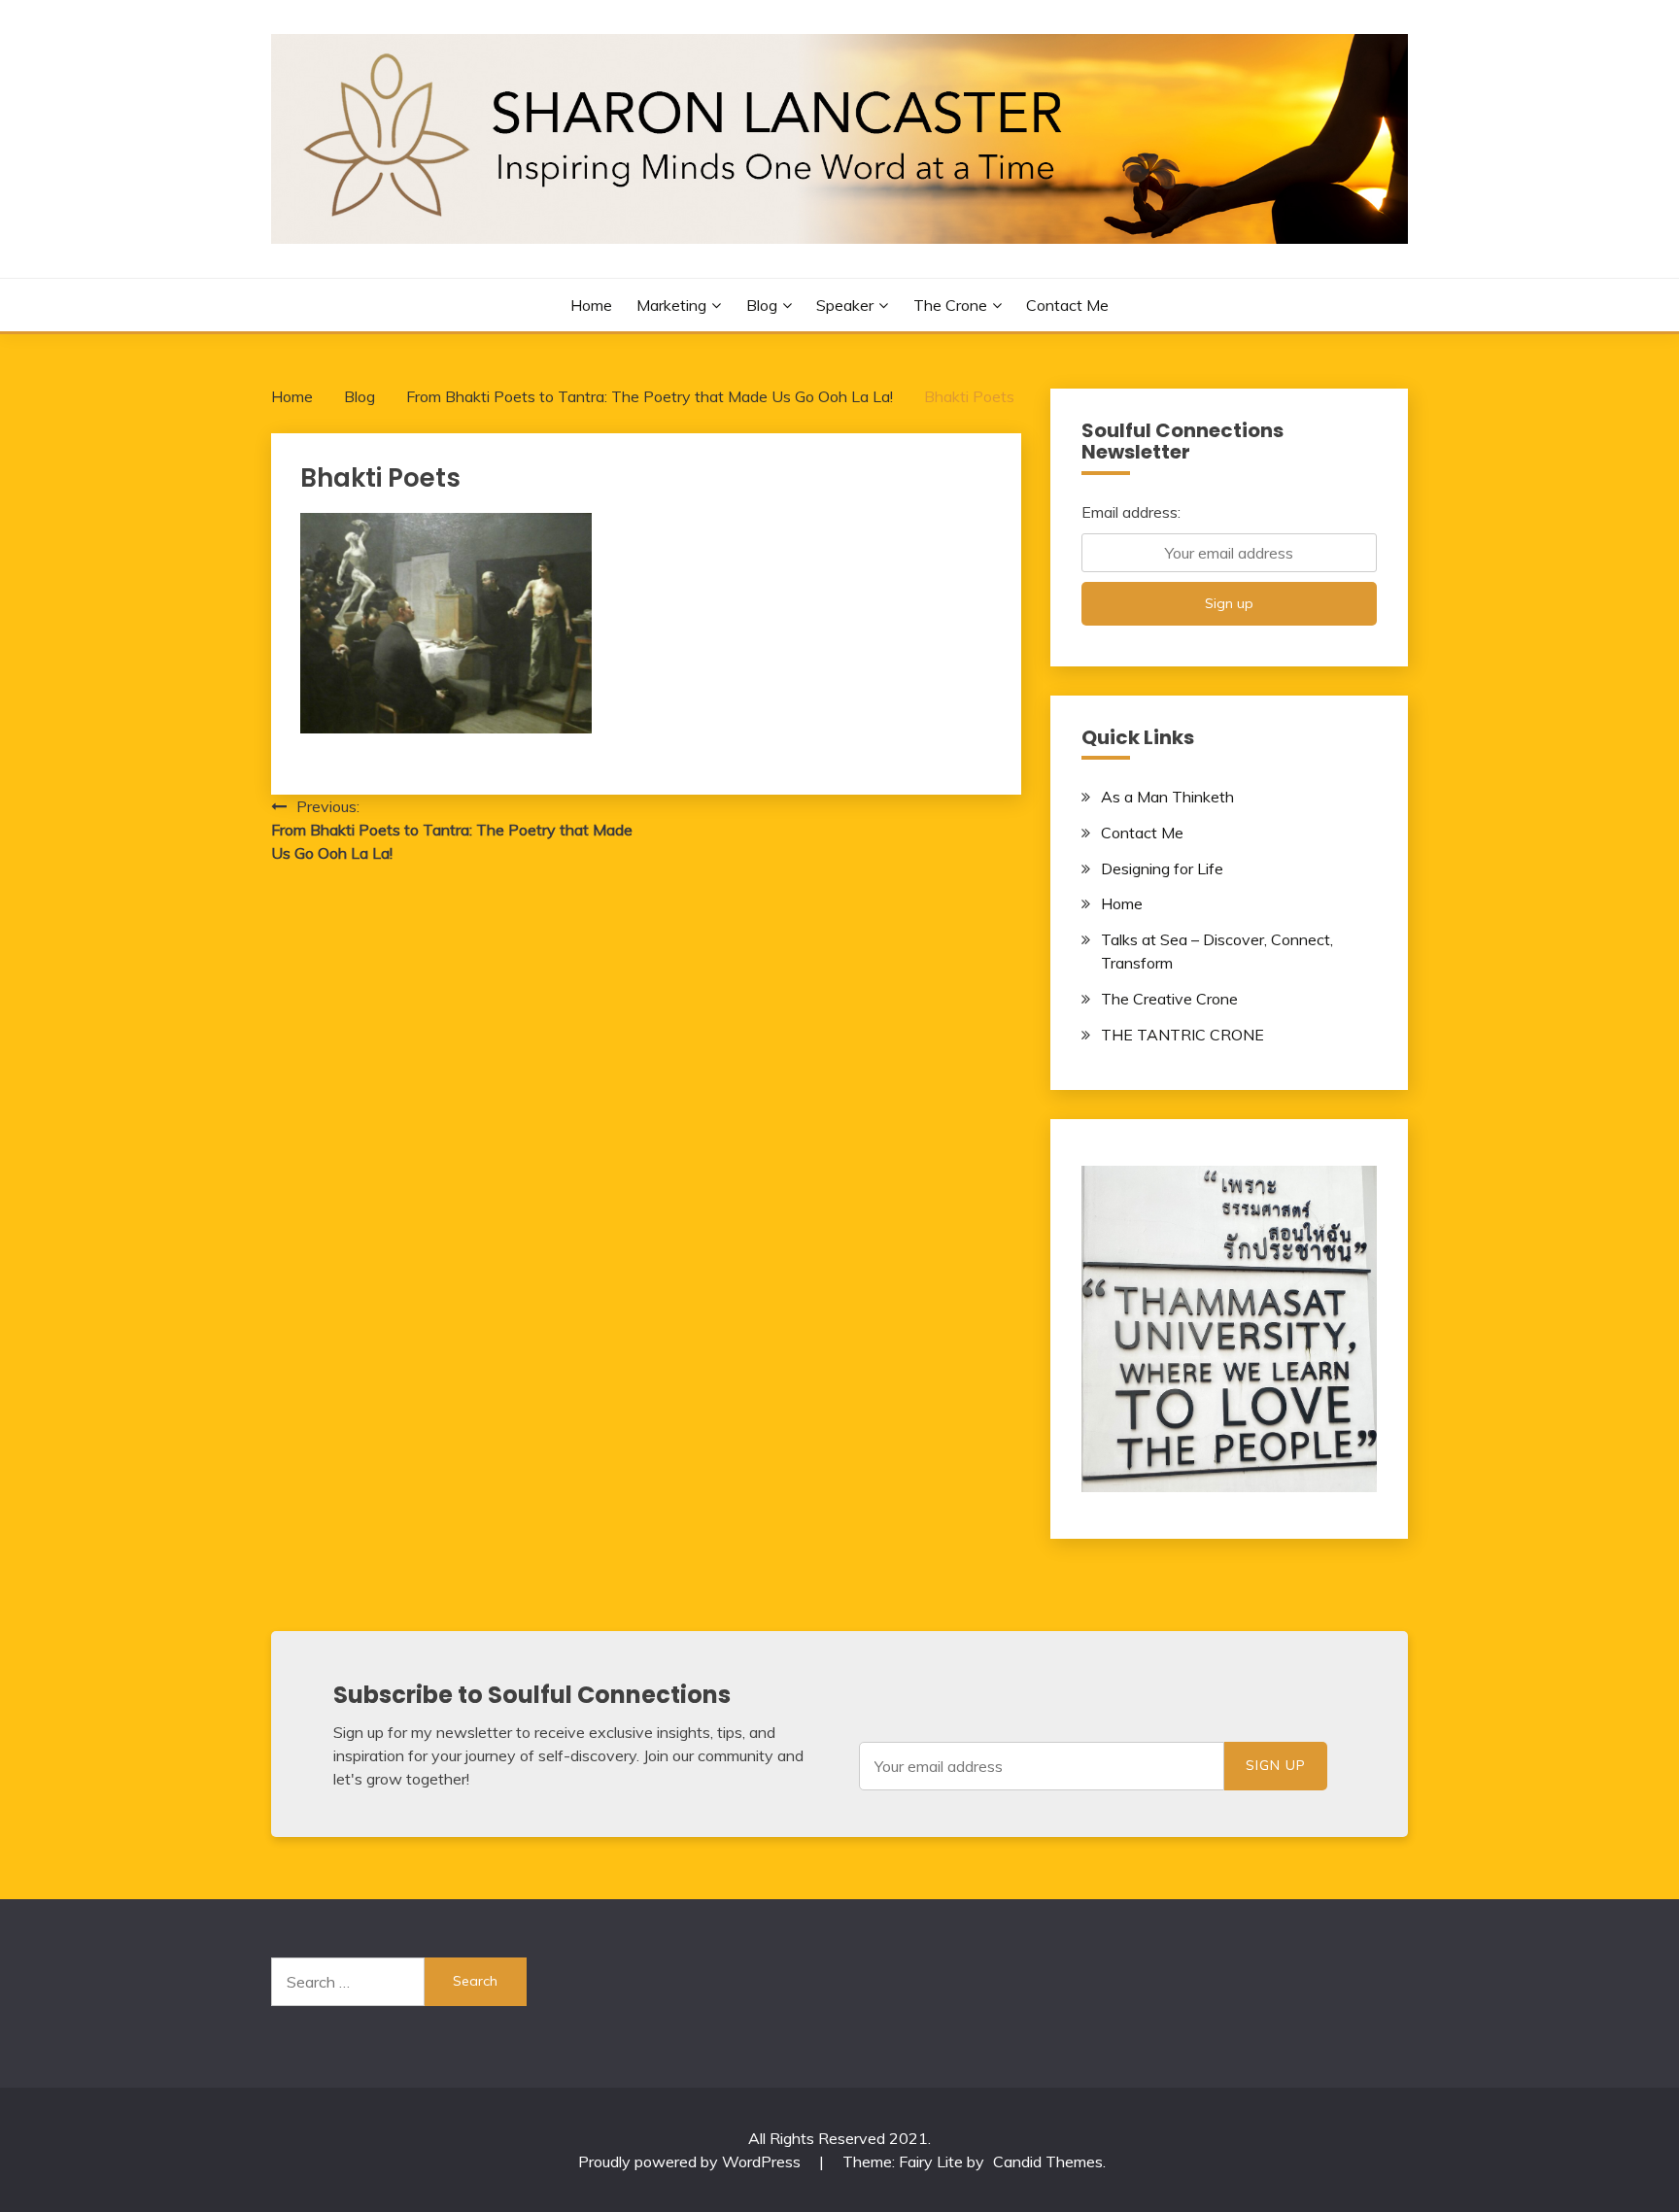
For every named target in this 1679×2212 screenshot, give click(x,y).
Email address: (1131, 512)
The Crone (950, 305)
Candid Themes (1048, 2161)
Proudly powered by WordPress (691, 2161)
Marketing (671, 305)
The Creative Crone (1169, 999)
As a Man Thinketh (1167, 797)
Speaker (845, 305)
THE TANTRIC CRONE (1182, 1035)
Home (591, 305)
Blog (762, 305)
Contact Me (1067, 305)
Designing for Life (1162, 868)
